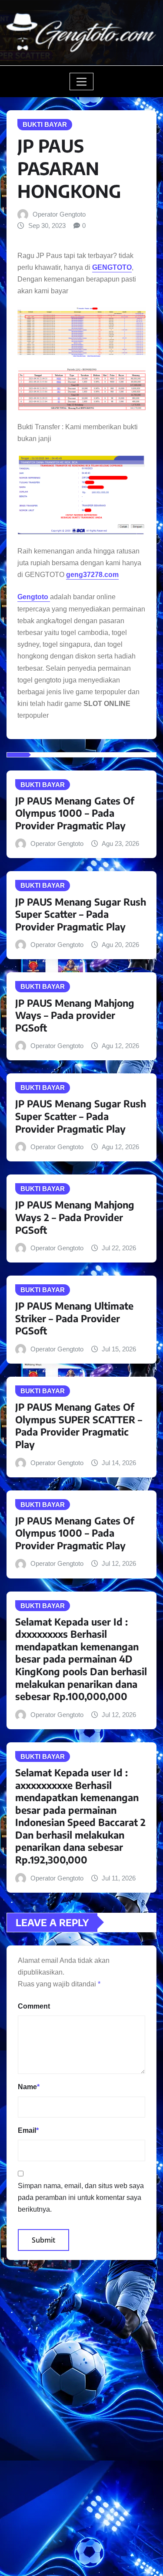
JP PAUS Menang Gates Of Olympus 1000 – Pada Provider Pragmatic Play (75, 813)
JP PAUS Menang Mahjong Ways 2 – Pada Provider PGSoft (75, 1217)
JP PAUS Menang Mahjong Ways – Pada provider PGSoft (75, 1015)
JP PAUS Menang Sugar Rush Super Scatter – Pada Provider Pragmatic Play (81, 914)
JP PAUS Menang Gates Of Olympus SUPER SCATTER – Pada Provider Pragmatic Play (79, 1425)
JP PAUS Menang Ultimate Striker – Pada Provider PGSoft (74, 1318)
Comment (34, 2006)
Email (28, 2130)
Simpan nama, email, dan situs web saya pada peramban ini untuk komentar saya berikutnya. (81, 2198)
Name (29, 2087)
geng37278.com (92, 575)
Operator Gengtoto (59, 214)
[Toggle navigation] (81, 81)
